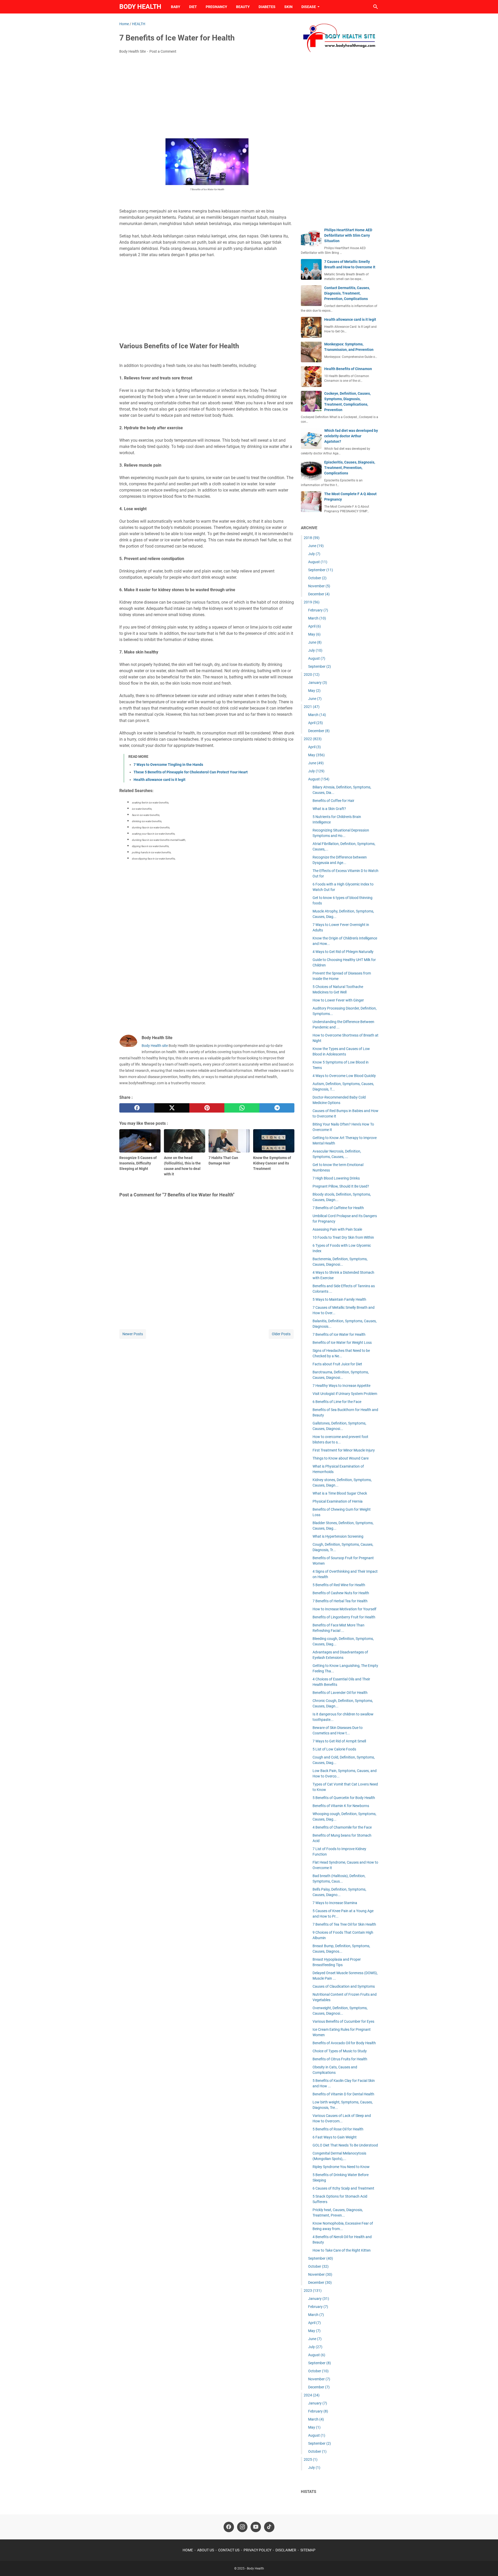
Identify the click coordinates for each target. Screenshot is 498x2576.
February (318, 610)
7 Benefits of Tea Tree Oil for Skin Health (344, 1924)
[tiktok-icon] (269, 2527)
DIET (193, 7)
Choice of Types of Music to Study (340, 2051)
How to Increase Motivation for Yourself (344, 1609)
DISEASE (309, 7)
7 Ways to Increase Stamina (335, 1903)
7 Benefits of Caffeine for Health (338, 1208)
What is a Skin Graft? (329, 809)
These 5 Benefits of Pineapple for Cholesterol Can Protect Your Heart (191, 772)
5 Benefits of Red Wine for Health (339, 1585)
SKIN (288, 7)
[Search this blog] (376, 7)
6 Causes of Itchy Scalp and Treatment (343, 2188)
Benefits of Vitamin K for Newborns (341, 1806)
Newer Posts (133, 1334)
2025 (311, 2459)
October (317, 578)
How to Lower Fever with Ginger (338, 1000)
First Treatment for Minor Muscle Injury (344, 1450)
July (314, 554)
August (318, 562)
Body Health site (155, 1046)
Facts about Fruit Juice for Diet (337, 1364)
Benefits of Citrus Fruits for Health (340, 2059)
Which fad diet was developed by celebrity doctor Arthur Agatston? (351, 436)
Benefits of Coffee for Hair (333, 801)
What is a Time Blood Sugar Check (340, 1493)
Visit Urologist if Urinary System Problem (345, 1394)
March (317, 618)
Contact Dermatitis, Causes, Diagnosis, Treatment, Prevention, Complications (347, 293)
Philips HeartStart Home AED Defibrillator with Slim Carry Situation (348, 235)
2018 (312, 538)
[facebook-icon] (229, 2527)
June (316, 546)
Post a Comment (163, 51)
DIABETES (267, 7)
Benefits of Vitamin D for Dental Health (343, 2094)
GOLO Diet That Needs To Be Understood (345, 2145)
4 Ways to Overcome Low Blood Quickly (344, 1076)
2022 (313, 739)
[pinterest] (207, 1108)
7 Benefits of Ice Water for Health (339, 1334)
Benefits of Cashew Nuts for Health (341, 1593)
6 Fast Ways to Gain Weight (335, 2137)
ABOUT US (206, 2550)
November (319, 586)
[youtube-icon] (256, 2527)
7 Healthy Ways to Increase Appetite (341, 1386)
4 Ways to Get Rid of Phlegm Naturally (343, 952)
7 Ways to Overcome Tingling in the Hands (168, 765)
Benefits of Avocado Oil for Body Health (344, 2043)
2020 (312, 674)
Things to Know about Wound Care (341, 1458)
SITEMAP (308, 2550)
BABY (176, 7)
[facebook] (137, 1108)
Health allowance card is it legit (160, 780)
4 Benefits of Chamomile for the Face (342, 1827)
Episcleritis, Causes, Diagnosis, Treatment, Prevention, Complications (350, 468)
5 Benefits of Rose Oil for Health (338, 2129)
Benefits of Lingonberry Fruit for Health (344, 1617)
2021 (312, 707)
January (318, 683)
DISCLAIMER (286, 2550)
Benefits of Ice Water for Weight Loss (342, 1342)
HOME (188, 2550)
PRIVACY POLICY (257, 2550)
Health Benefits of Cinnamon (348, 369)
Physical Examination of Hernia (338, 1501)
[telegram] (277, 1108)
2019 (312, 602)
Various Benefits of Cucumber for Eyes (343, 2021)
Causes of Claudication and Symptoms (344, 1986)
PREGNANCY (216, 7)
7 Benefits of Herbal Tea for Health (340, 1601)
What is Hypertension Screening (338, 1536)
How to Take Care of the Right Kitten (342, 2250)
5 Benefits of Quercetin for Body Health (344, 1798)
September (321, 570)
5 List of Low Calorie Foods (334, 1749)
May (314, 634)
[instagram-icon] (242, 2527)
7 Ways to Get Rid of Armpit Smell (339, 1741)
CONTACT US (229, 2550)
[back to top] (488, 2564)
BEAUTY (243, 7)
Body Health (140, 7)
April (314, 626)
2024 (312, 2395)
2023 (313, 2291)
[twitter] (172, 1108)
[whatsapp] (242, 1108)
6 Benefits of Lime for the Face (337, 1402)
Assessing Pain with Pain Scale (337, 1229)
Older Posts (281, 1334)
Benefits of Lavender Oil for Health (340, 1693)
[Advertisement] (207, 97)
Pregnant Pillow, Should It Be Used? (341, 1186)
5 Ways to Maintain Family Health (339, 1299)
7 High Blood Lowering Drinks (336, 1178)
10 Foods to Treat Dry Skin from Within (343, 1237)
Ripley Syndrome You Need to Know (341, 2167)
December (319, 594)
